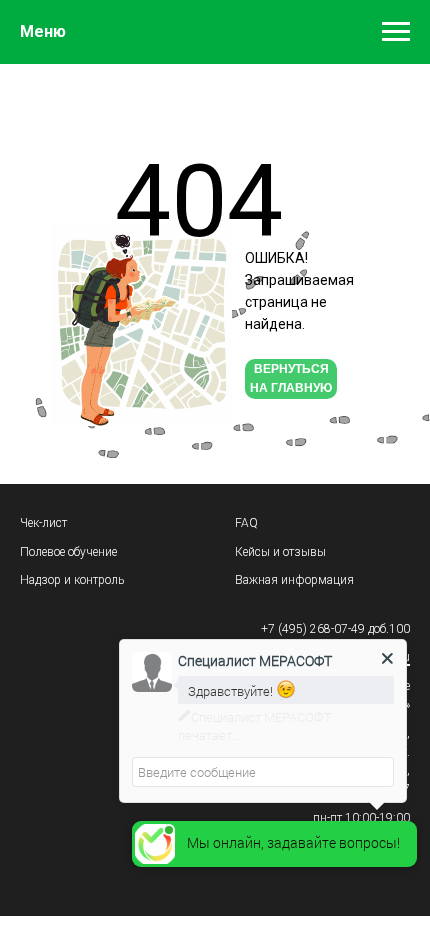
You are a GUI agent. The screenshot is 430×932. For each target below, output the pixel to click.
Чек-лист (43, 523)
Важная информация (294, 580)
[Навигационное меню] (396, 32)
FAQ (246, 523)
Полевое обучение (68, 552)
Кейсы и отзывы (280, 552)
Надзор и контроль (72, 580)
